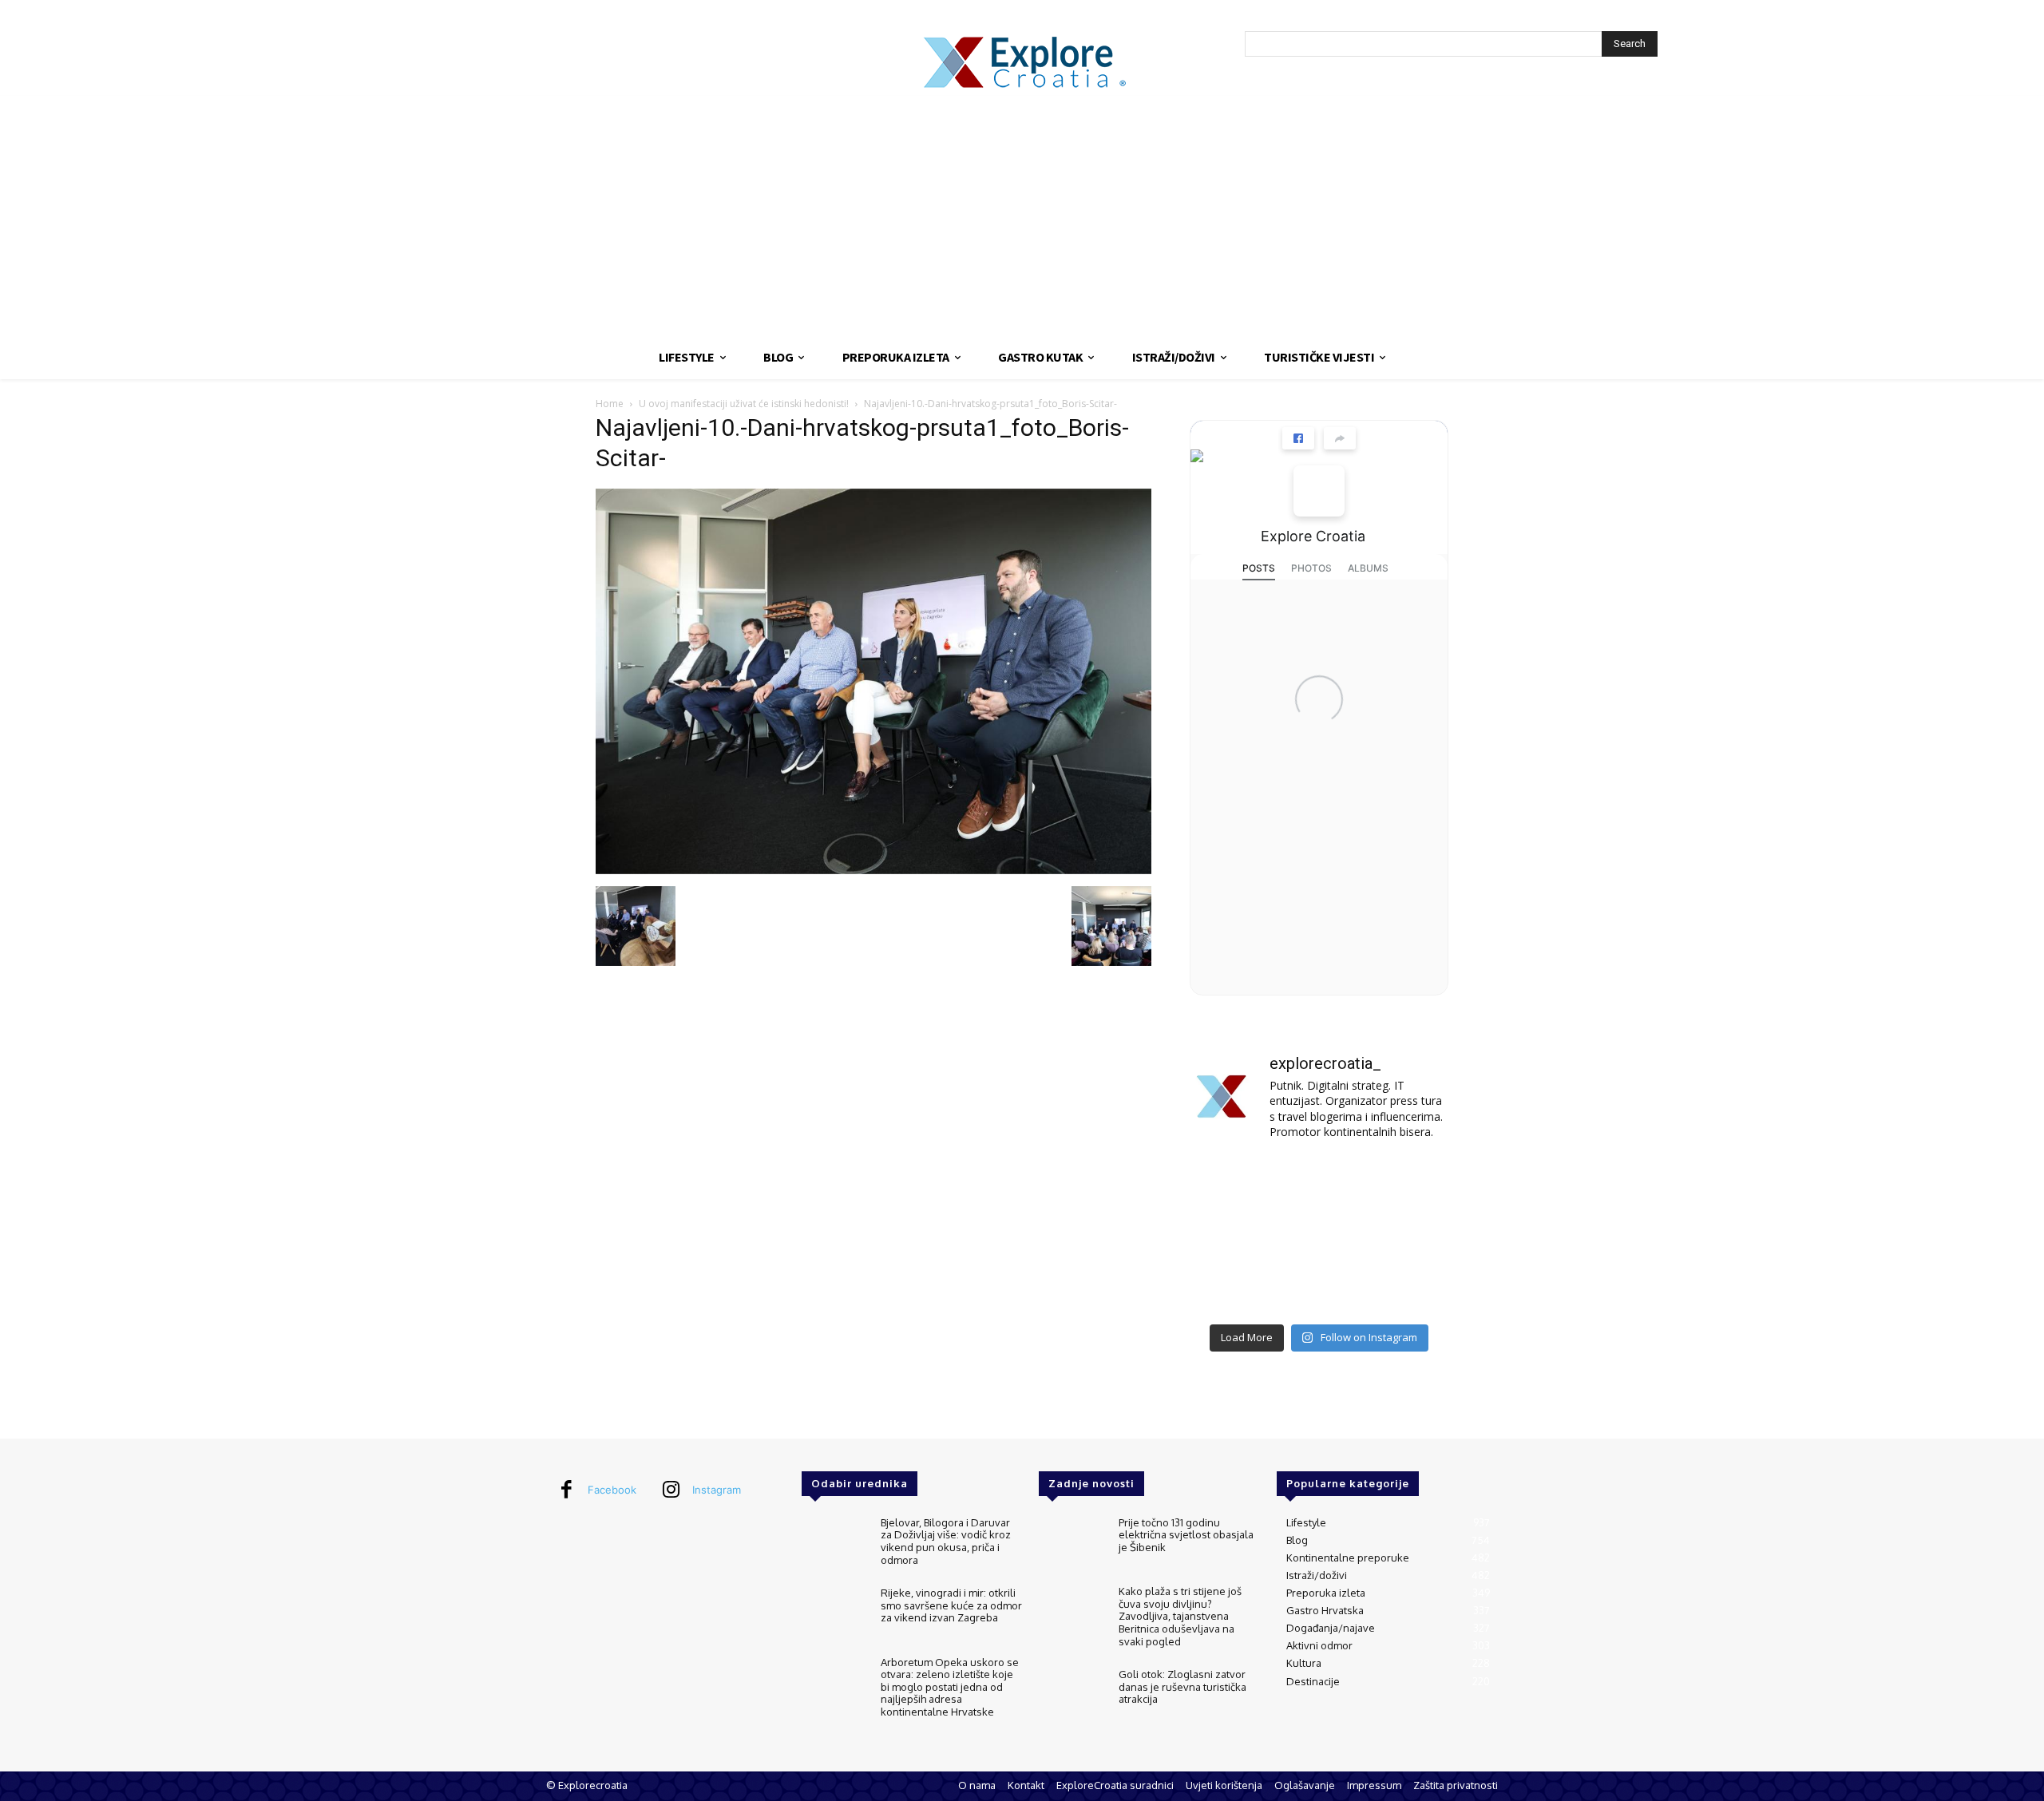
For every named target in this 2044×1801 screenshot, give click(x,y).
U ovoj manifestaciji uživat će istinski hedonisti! (744, 404)
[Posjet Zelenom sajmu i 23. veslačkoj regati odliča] (1319, 1288)
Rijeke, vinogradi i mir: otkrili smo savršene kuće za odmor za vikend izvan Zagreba (951, 1605)
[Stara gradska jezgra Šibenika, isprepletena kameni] (1230, 1182)
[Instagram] (671, 1490)
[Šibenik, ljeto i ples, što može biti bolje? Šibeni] (1408, 1182)
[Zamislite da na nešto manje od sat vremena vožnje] (1230, 1235)
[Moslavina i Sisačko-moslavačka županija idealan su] (1408, 1288)
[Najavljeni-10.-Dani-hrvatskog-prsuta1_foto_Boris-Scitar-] (873, 870)
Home (610, 404)
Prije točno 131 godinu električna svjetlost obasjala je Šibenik (1186, 1535)
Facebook (612, 1490)
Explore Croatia (1313, 536)
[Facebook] (566, 1490)
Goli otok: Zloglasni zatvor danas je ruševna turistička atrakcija (1182, 1686)
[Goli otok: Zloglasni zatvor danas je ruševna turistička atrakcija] (1072, 1695)
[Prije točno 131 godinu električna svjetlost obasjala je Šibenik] (1072, 1544)
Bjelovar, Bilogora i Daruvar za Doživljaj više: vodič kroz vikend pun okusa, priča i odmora (946, 1541)
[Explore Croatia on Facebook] (1319, 491)
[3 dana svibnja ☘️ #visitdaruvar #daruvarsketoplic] (1408, 1235)
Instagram (717, 1490)
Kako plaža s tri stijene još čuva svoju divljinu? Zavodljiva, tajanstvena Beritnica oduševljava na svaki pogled (1180, 1616)
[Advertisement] (1022, 216)
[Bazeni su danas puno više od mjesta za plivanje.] (1319, 1182)
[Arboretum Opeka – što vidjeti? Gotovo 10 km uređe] (1319, 1235)
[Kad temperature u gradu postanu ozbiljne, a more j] (1230, 1288)
